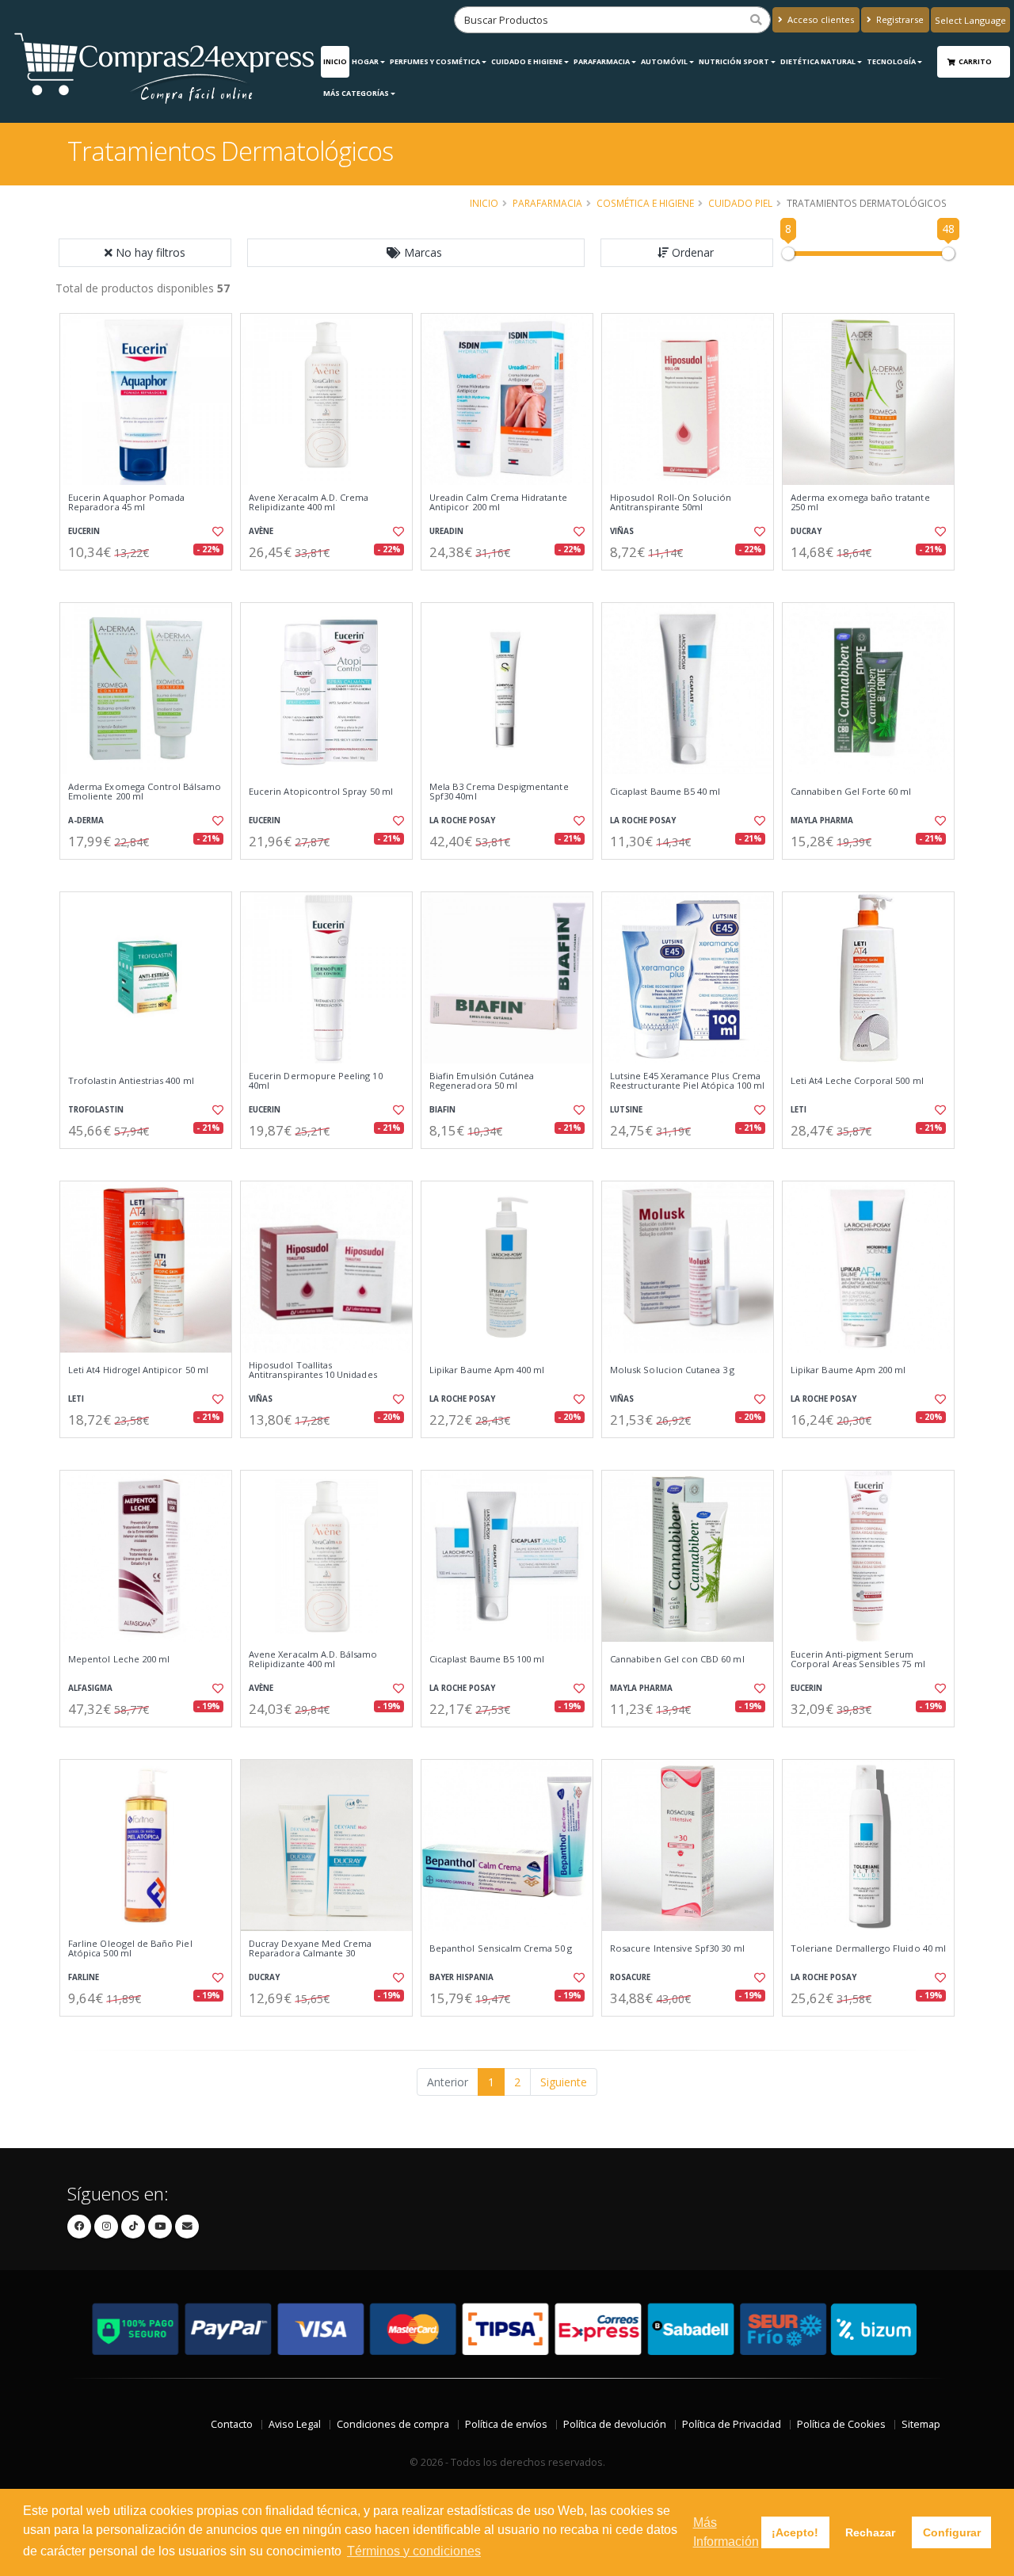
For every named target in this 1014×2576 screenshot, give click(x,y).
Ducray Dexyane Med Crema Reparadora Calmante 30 (310, 1949)
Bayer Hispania (461, 1977)
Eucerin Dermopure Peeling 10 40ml (316, 1081)
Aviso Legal (295, 2424)
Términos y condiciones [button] (414, 2551)
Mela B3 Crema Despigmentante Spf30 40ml (499, 792)
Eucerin (84, 531)
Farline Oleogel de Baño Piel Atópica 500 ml (130, 1949)
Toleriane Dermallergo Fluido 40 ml (868, 1948)
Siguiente (564, 2082)
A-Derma (86, 821)
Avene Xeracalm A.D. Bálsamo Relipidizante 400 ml (313, 1660)
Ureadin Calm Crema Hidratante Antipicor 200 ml (498, 503)
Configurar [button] (952, 2532)
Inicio (335, 61)
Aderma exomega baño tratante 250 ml (860, 503)
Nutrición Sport (734, 61)
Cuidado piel (740, 203)
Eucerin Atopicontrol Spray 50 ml (321, 792)
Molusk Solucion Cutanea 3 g (673, 1370)
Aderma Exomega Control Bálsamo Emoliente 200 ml (145, 792)
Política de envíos (506, 2424)
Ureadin (446, 531)
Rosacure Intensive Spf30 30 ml (677, 1948)
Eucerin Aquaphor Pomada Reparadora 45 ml (126, 503)
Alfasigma (90, 1688)
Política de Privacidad (732, 2424)
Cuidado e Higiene (527, 61)
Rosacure (630, 1977)
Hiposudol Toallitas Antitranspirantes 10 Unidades (313, 1370)
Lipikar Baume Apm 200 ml (848, 1370)
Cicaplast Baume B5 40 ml (665, 792)
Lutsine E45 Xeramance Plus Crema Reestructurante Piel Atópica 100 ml (687, 1081)
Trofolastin (96, 1110)
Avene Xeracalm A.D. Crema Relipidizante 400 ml (309, 503)
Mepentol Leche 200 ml (119, 1659)
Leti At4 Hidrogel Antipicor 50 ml (138, 1370)
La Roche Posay (462, 821)
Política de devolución (615, 2424)
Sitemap (921, 2424)
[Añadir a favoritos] (216, 532)
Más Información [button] (726, 2532)
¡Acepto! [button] (795, 2532)
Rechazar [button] (870, 2532)
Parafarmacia (602, 61)
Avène (261, 531)
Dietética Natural (818, 61)
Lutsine (626, 1110)
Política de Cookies (841, 2424)
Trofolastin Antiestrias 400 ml (131, 1081)
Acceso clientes (820, 19)
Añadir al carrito (151, 584)
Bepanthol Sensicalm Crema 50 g (501, 1948)
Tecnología (891, 61)
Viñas (622, 531)
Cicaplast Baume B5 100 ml (487, 1659)
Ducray (806, 531)
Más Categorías (356, 93)
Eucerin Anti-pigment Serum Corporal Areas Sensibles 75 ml (858, 1660)
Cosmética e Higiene (645, 203)
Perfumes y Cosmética (435, 61)
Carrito (976, 61)
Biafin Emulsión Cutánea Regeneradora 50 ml (482, 1081)
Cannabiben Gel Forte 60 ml (851, 792)
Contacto (232, 2424)
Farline (84, 1977)
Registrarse (899, 19)
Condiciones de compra (393, 2424)
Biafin (442, 1110)
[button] (416, 253)
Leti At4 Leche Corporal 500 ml (857, 1081)
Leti (799, 1110)
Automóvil (664, 61)
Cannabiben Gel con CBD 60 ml (677, 1659)
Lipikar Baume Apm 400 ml (487, 1370)
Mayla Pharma (822, 821)
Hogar (365, 61)
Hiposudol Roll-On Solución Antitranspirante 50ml (671, 503)
